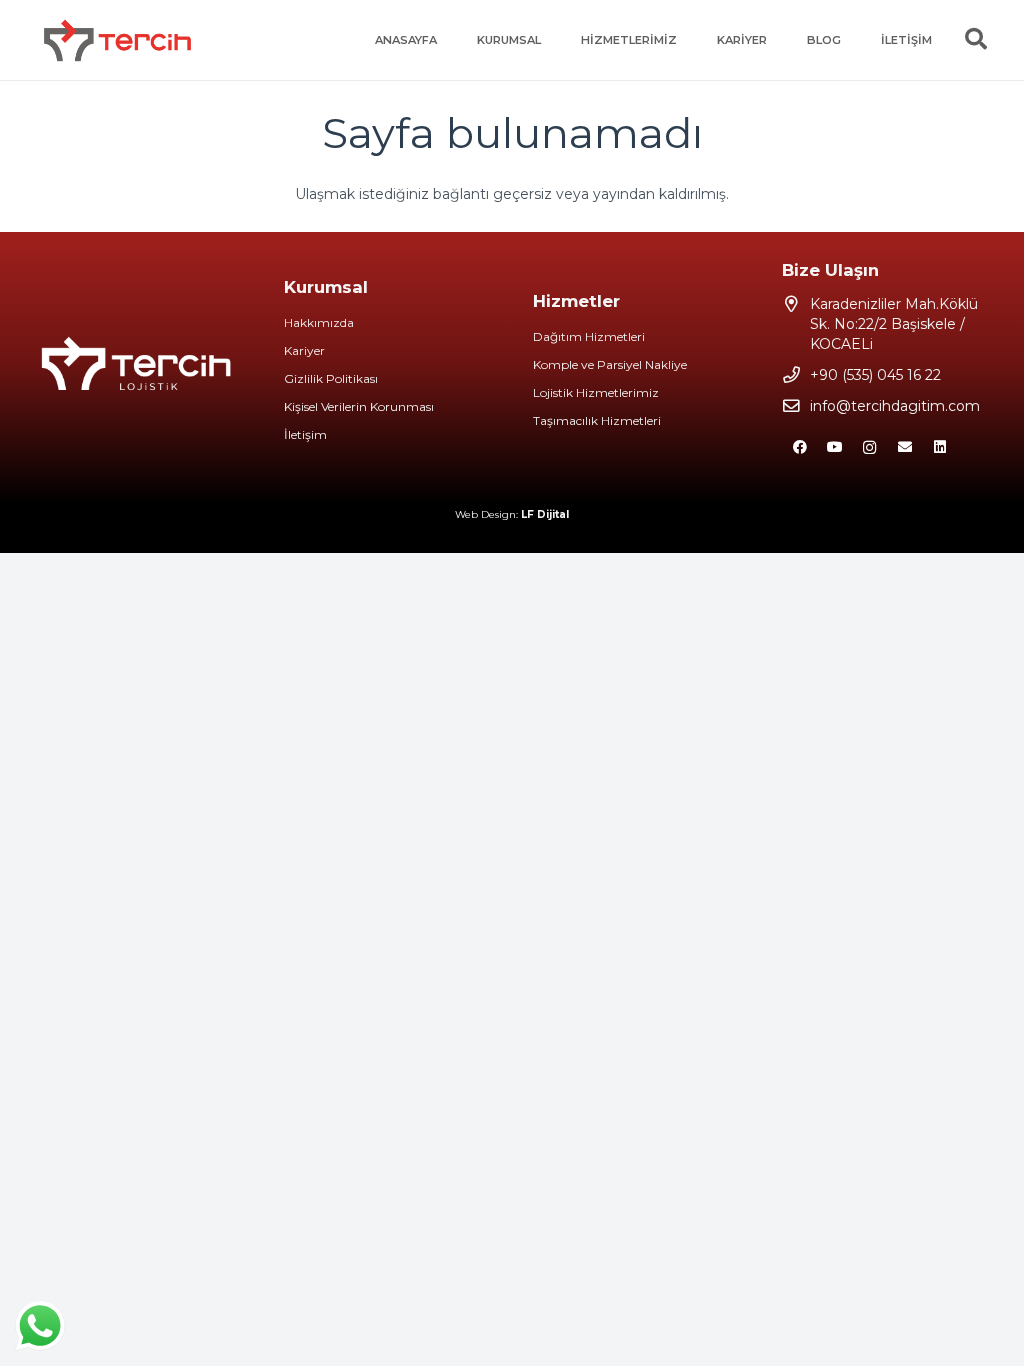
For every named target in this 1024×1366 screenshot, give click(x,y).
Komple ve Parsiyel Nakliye (610, 364)
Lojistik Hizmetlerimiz (596, 392)
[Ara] (976, 39)
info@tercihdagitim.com (895, 406)
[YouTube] (834, 447)
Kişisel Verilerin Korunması (359, 406)
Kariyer (304, 350)
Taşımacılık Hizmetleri (597, 420)
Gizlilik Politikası (331, 378)
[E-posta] (904, 447)
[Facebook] (799, 447)
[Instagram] (869, 447)
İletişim (305, 434)
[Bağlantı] (117, 40)
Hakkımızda (319, 322)
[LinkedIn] (939, 447)
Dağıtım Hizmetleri (589, 336)
